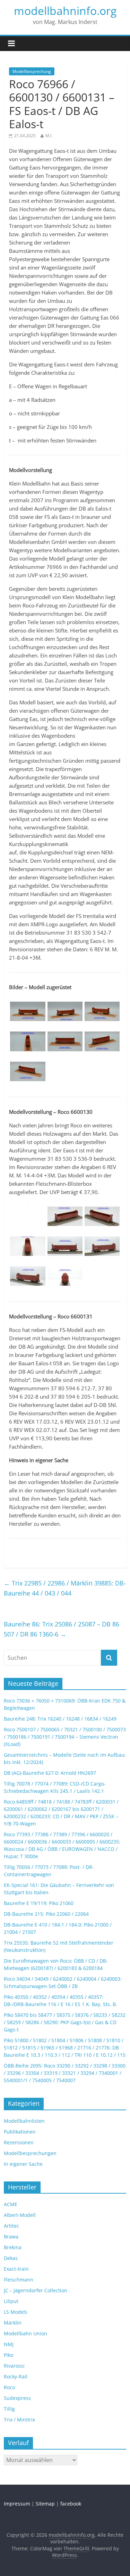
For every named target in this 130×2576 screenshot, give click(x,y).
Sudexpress (17, 2398)
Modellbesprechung (32, 71)
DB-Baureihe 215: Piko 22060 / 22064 (46, 1914)
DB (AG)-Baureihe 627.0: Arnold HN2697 (50, 1773)
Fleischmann (19, 2280)
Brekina (13, 2247)
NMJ (9, 2344)
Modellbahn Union (25, 2333)
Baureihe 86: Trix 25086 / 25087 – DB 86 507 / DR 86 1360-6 (62, 1629)
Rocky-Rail (16, 2376)
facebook (71, 2504)
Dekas (11, 2258)
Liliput (11, 2301)
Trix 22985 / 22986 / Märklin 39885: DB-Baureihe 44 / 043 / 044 (65, 1588)
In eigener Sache (23, 2164)
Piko (8, 2355)
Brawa (11, 2237)
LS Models (16, 2312)
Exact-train (16, 2269)
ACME (11, 2204)
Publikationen (20, 2132)
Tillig (9, 2409)
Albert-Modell (20, 2215)
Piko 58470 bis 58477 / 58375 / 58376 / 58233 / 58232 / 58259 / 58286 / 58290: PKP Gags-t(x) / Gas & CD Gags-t (65, 2022)
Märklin (13, 2323)
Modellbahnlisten (24, 2121)
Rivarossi (14, 2366)
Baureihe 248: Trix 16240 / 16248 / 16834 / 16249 (60, 1719)
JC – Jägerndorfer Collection (36, 2290)
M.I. (49, 136)
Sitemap (45, 2504)
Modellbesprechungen (30, 2153)
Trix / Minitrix (19, 2420)
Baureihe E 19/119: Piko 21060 (39, 1903)
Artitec (11, 2226)
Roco (9, 2387)
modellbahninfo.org (65, 11)
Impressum (17, 2504)
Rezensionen (19, 2142)
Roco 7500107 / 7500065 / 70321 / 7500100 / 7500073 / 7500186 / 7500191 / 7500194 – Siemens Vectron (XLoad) (65, 1737)
